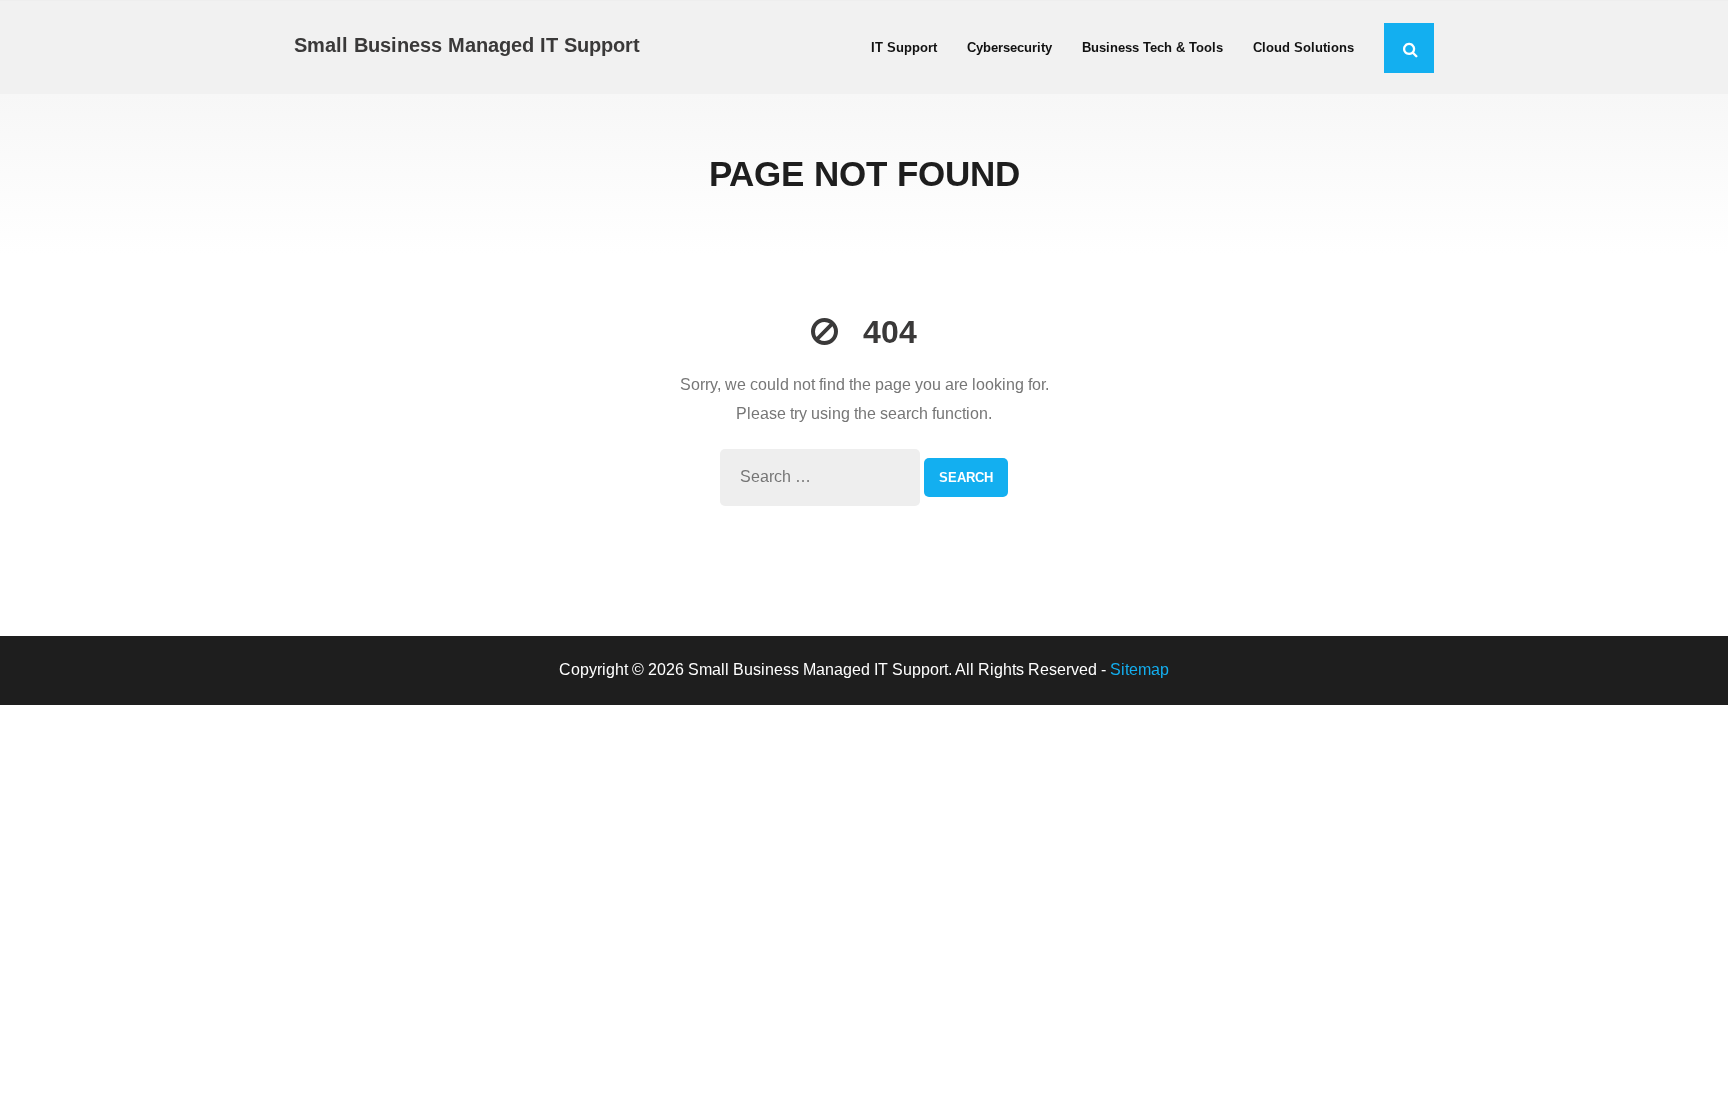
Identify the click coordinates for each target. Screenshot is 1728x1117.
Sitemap (1139, 669)
